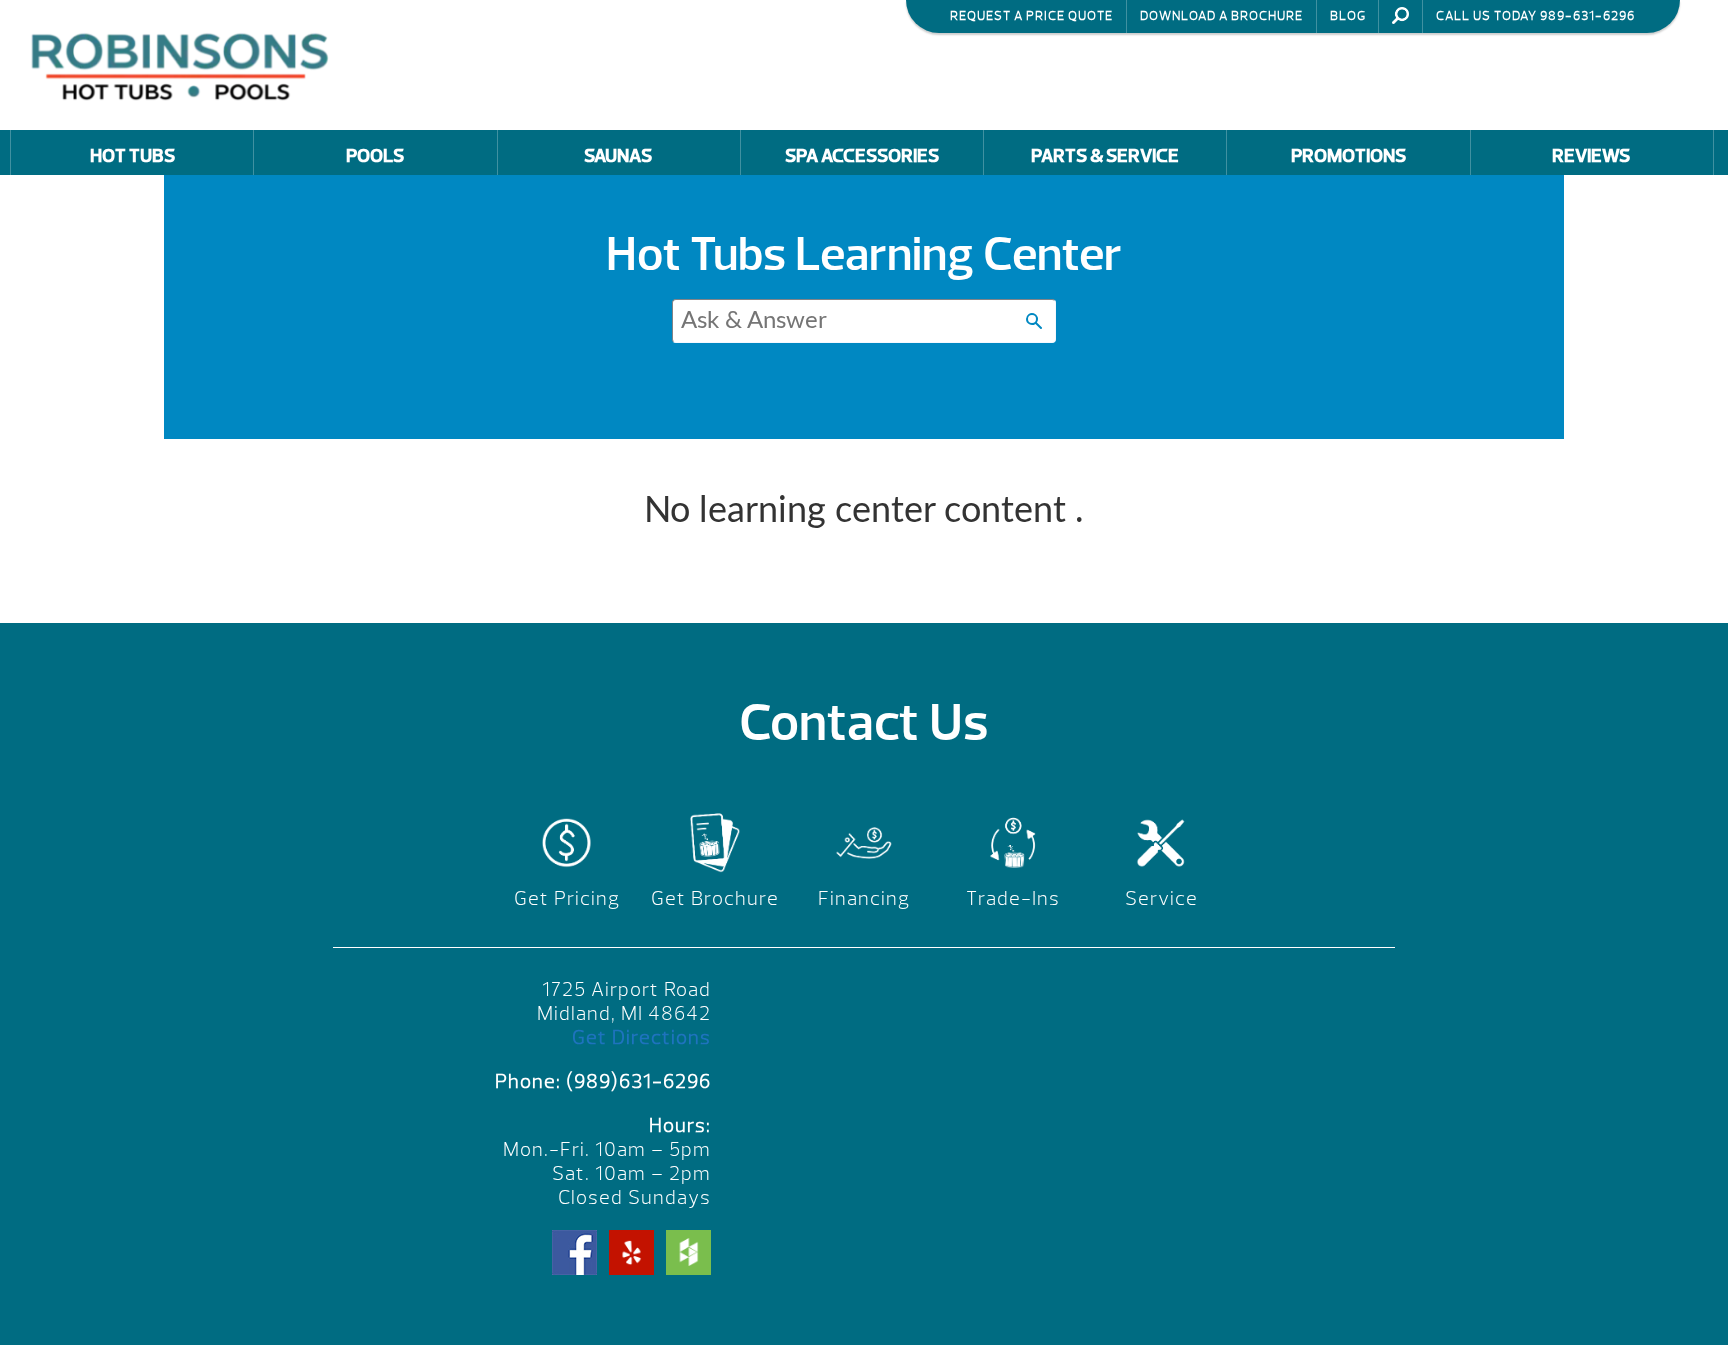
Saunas (618, 156)
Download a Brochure (1221, 16)
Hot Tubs (132, 156)
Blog (1348, 16)
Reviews (1591, 156)
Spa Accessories (862, 156)
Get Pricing (567, 898)
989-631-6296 (1587, 16)
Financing (864, 898)
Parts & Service (1105, 156)
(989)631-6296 (638, 1081)
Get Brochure (715, 898)
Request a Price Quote (1031, 16)
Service (1161, 898)
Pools (375, 156)
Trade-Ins (1013, 898)
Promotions (1348, 156)
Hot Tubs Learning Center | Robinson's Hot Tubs (185, 64)
